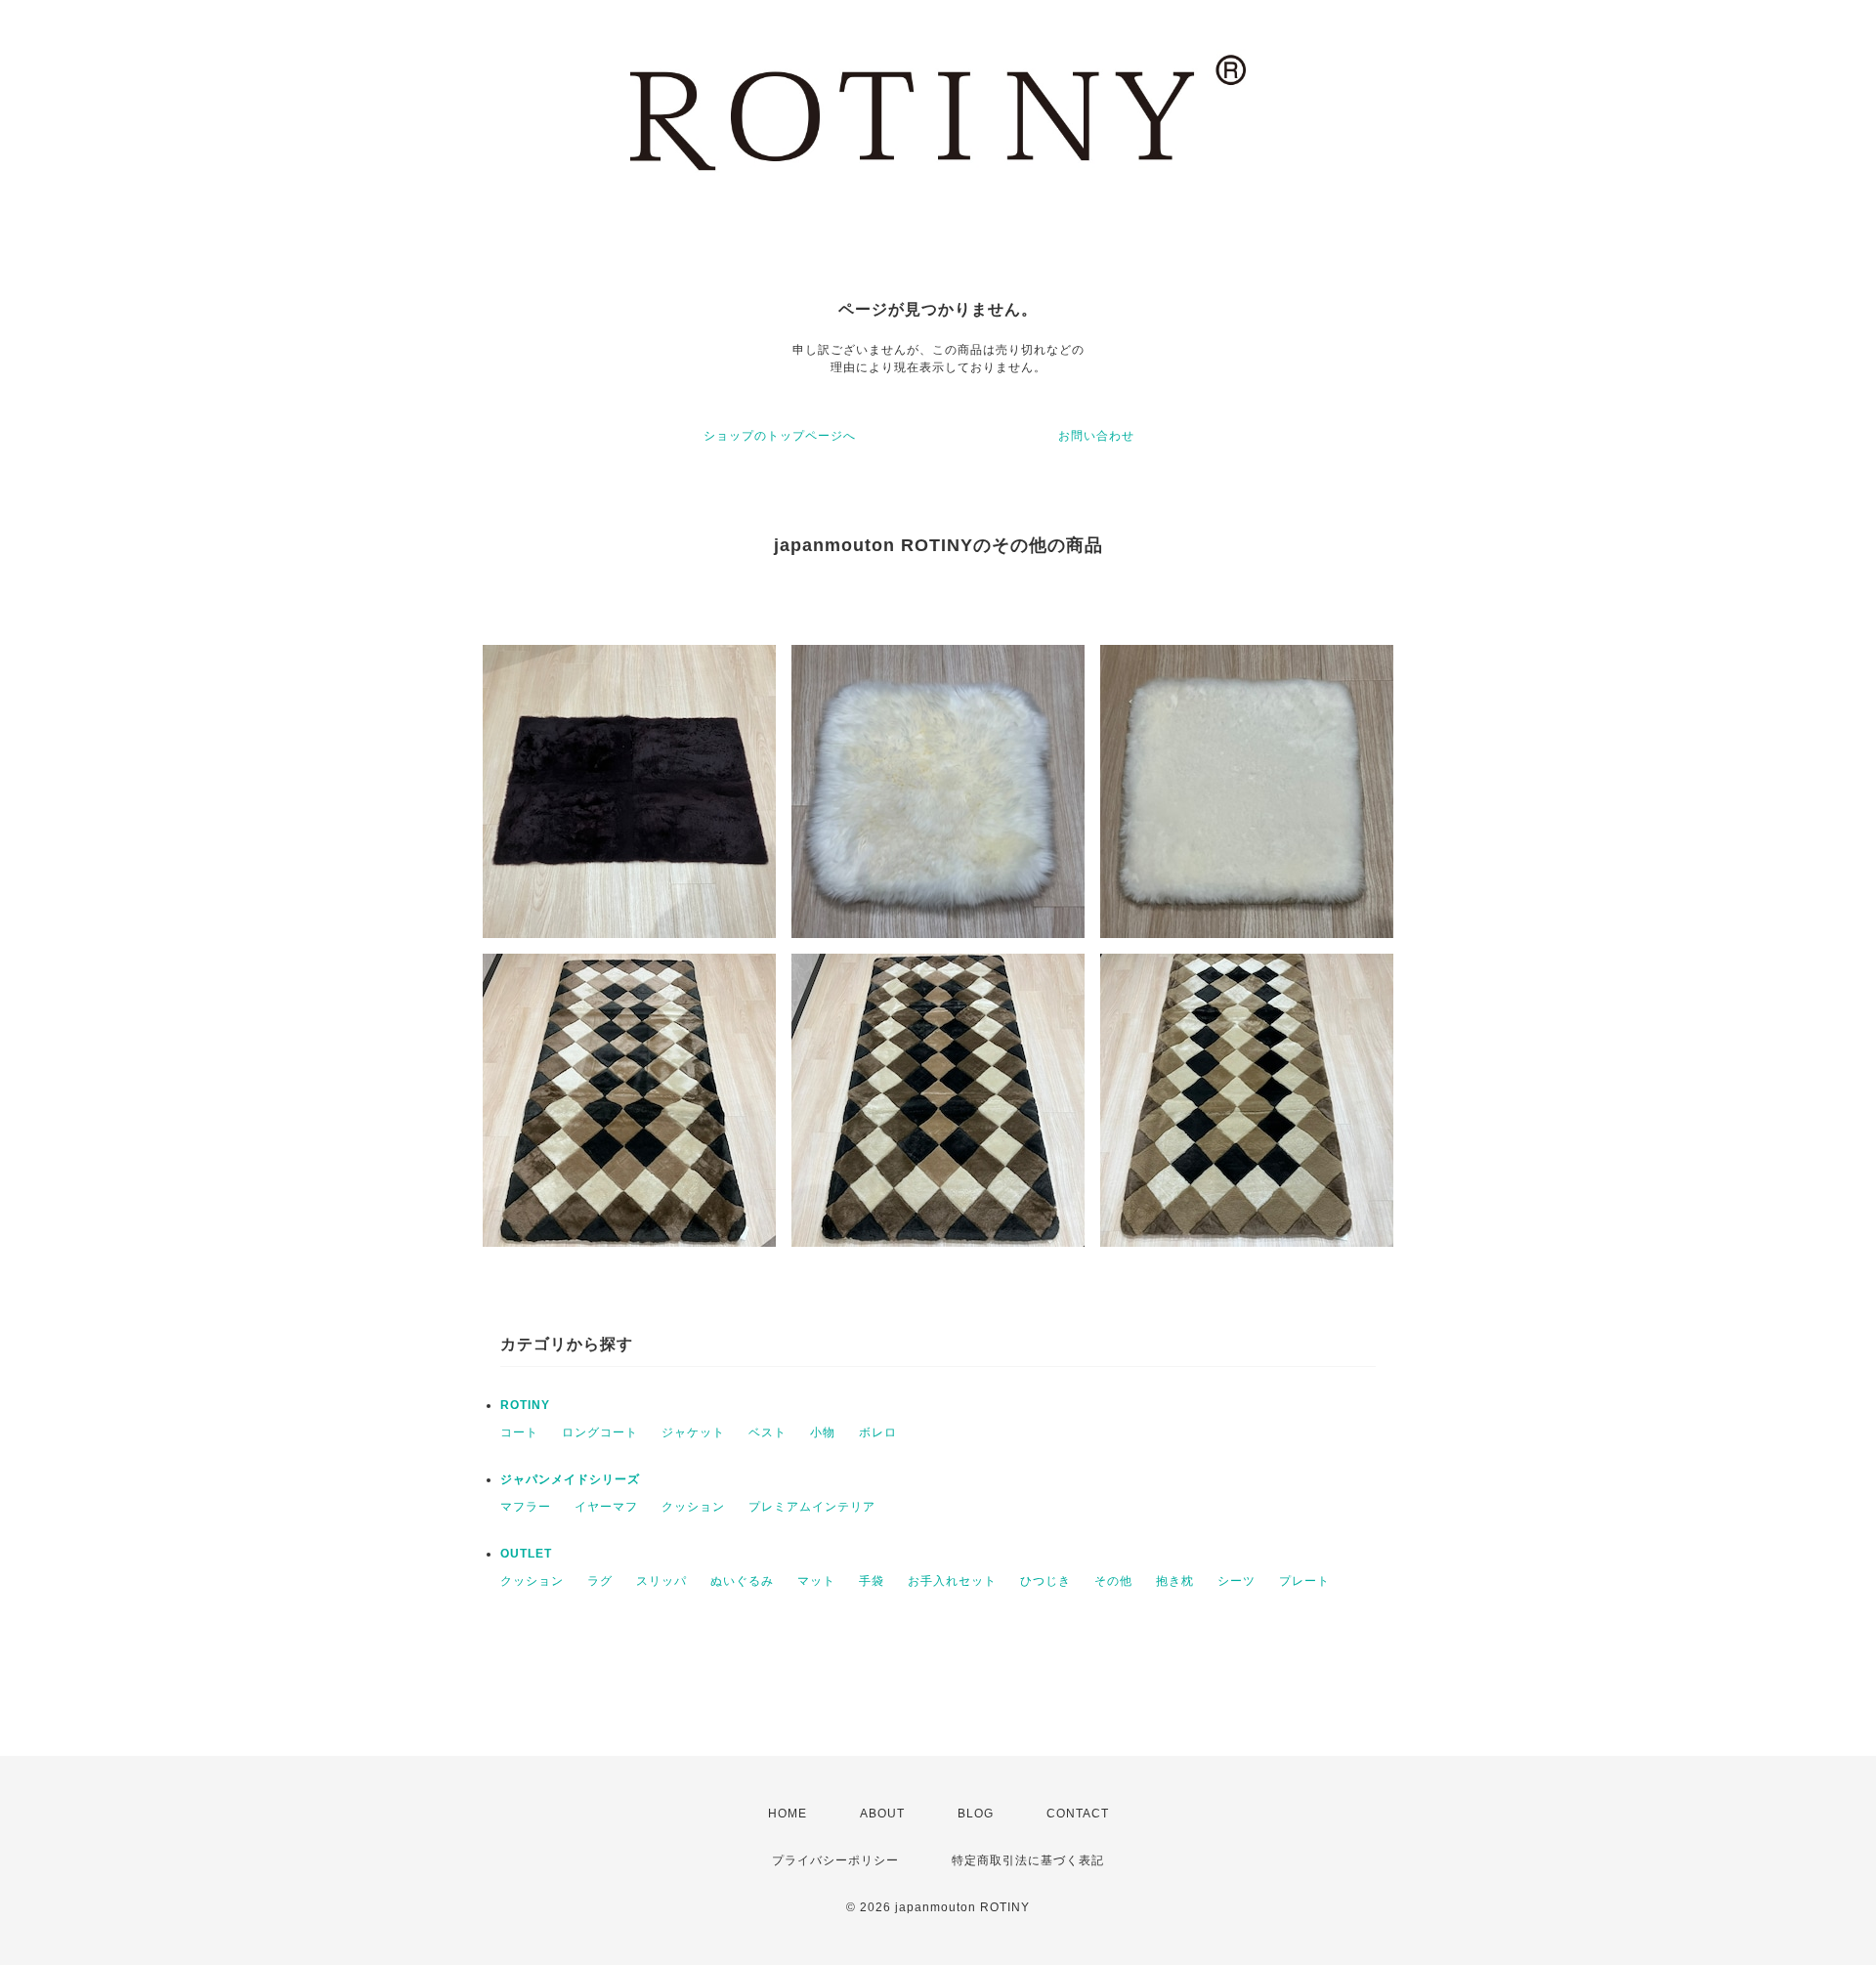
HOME (788, 1814)
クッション (693, 1507)
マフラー (526, 1507)
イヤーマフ (606, 1507)
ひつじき (1045, 1581)
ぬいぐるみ (742, 1581)
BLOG (976, 1814)
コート (519, 1432)
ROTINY (525, 1405)
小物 (823, 1432)
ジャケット (693, 1432)
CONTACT (1078, 1814)
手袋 (872, 1581)
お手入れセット (952, 1581)
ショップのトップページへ (780, 436)
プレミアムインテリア (812, 1507)
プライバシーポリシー (835, 1860)
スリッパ (661, 1581)
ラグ (600, 1581)
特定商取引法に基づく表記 (1028, 1860)
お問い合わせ (1096, 436)
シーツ (1236, 1581)
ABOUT (882, 1814)
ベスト (767, 1432)
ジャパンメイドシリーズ (570, 1479)
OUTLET (526, 1554)
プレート (1304, 1581)
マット (816, 1581)
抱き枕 (1175, 1581)
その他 (1113, 1581)
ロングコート (600, 1432)
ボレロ (878, 1432)
